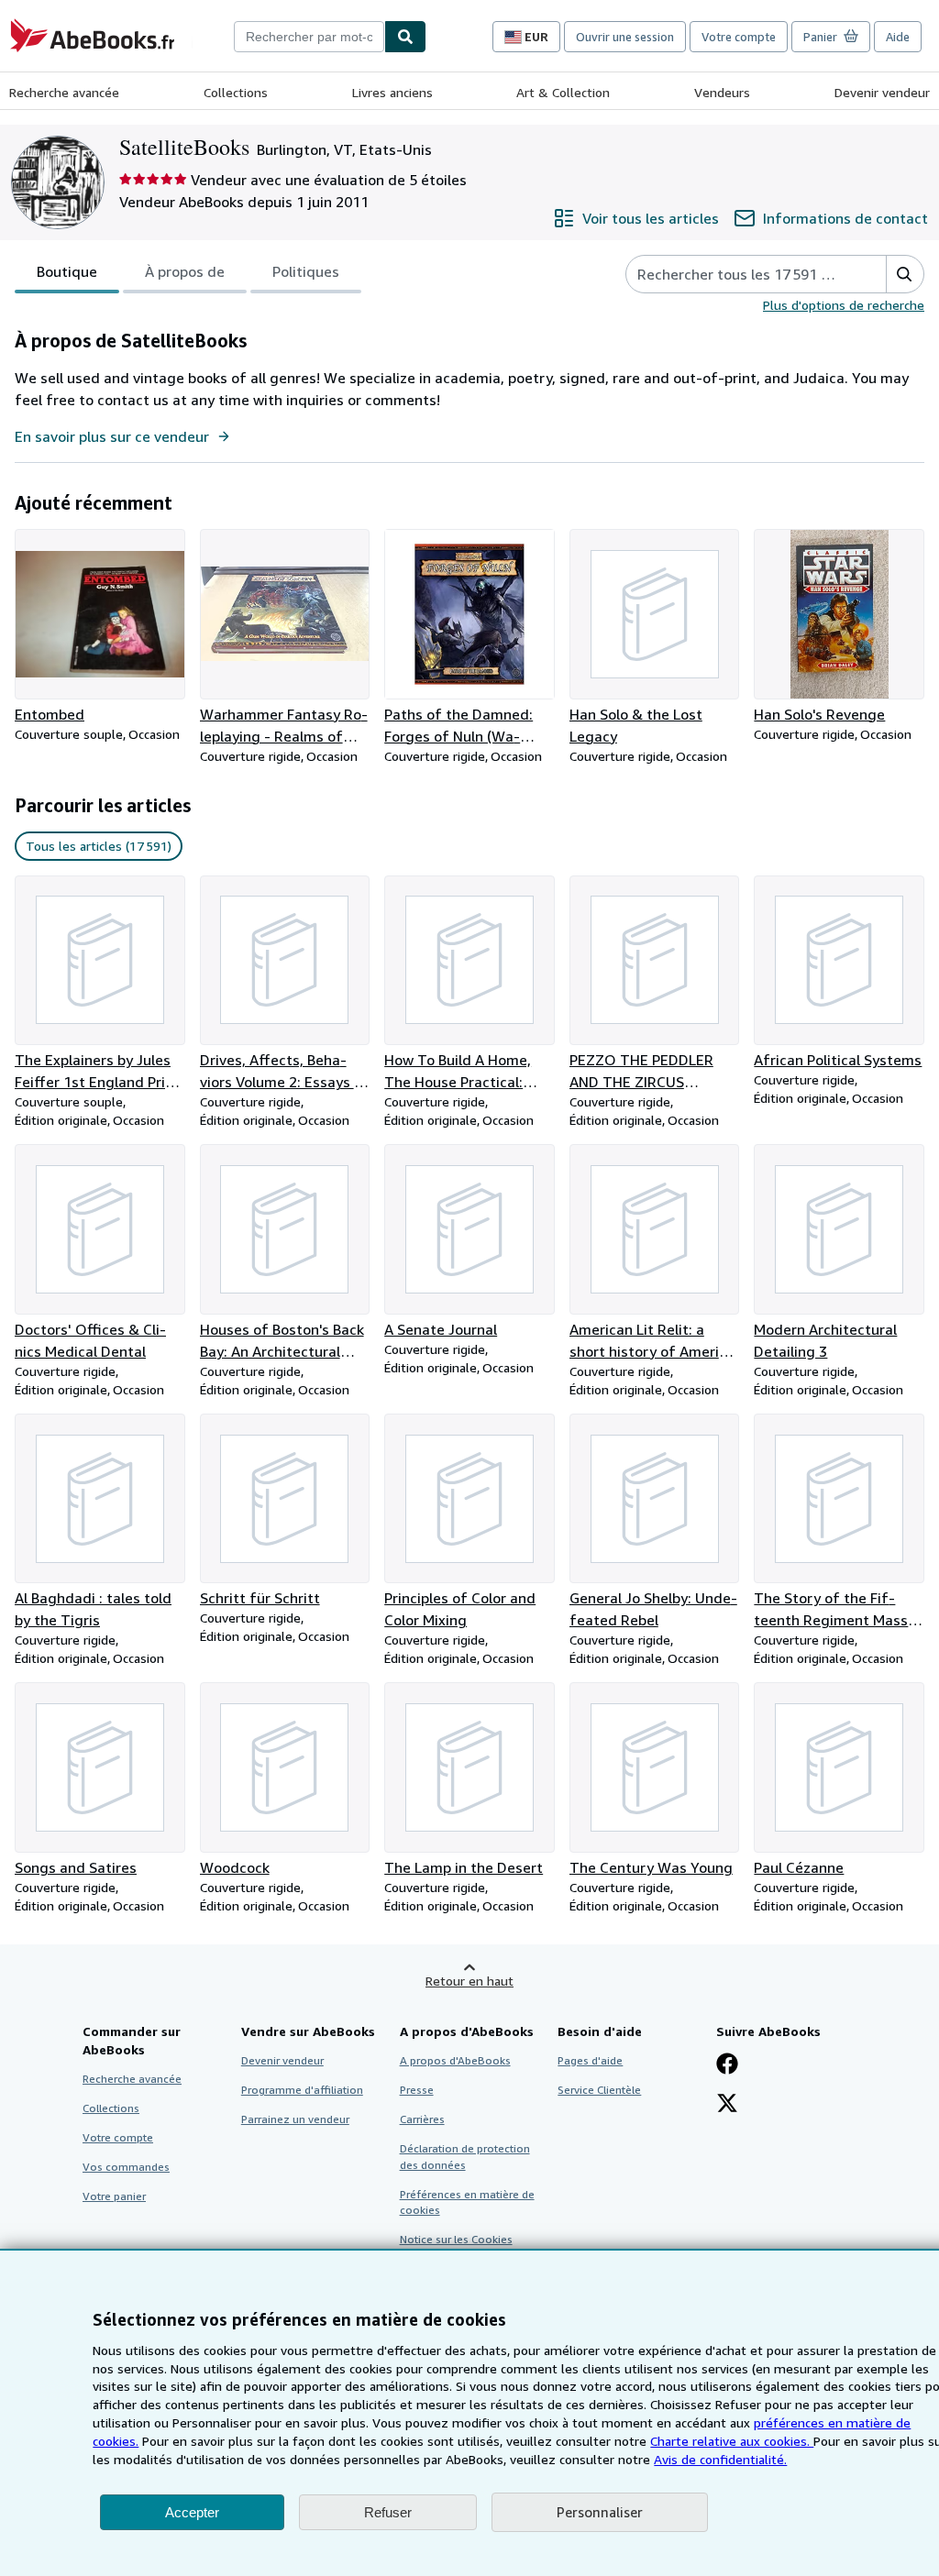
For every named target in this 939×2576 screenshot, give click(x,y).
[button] (905, 274)
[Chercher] (405, 37)
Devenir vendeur (882, 92)
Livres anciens (392, 92)
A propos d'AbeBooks (455, 2060)
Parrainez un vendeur (295, 2119)
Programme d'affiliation (302, 2090)
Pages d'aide (590, 2060)
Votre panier (114, 2196)
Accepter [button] (192, 2512)
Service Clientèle (599, 2090)
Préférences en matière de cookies (467, 2202)
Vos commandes (126, 2167)
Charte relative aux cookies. (732, 2441)
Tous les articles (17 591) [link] (99, 846)
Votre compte (739, 37)
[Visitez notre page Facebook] (727, 2065)
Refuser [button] (388, 2512)
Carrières (422, 2119)
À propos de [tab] (185, 271)
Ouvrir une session (625, 37)
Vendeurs (722, 92)
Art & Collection (563, 92)
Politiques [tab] (306, 271)
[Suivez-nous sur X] (727, 2105)
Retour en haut (469, 1981)
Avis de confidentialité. (720, 2459)
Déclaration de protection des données (465, 2156)
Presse (417, 2090)
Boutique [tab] (67, 271)
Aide (898, 37)
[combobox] (309, 37)
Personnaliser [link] (600, 2512)
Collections (236, 92)
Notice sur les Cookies (456, 2239)
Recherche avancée (64, 92)
